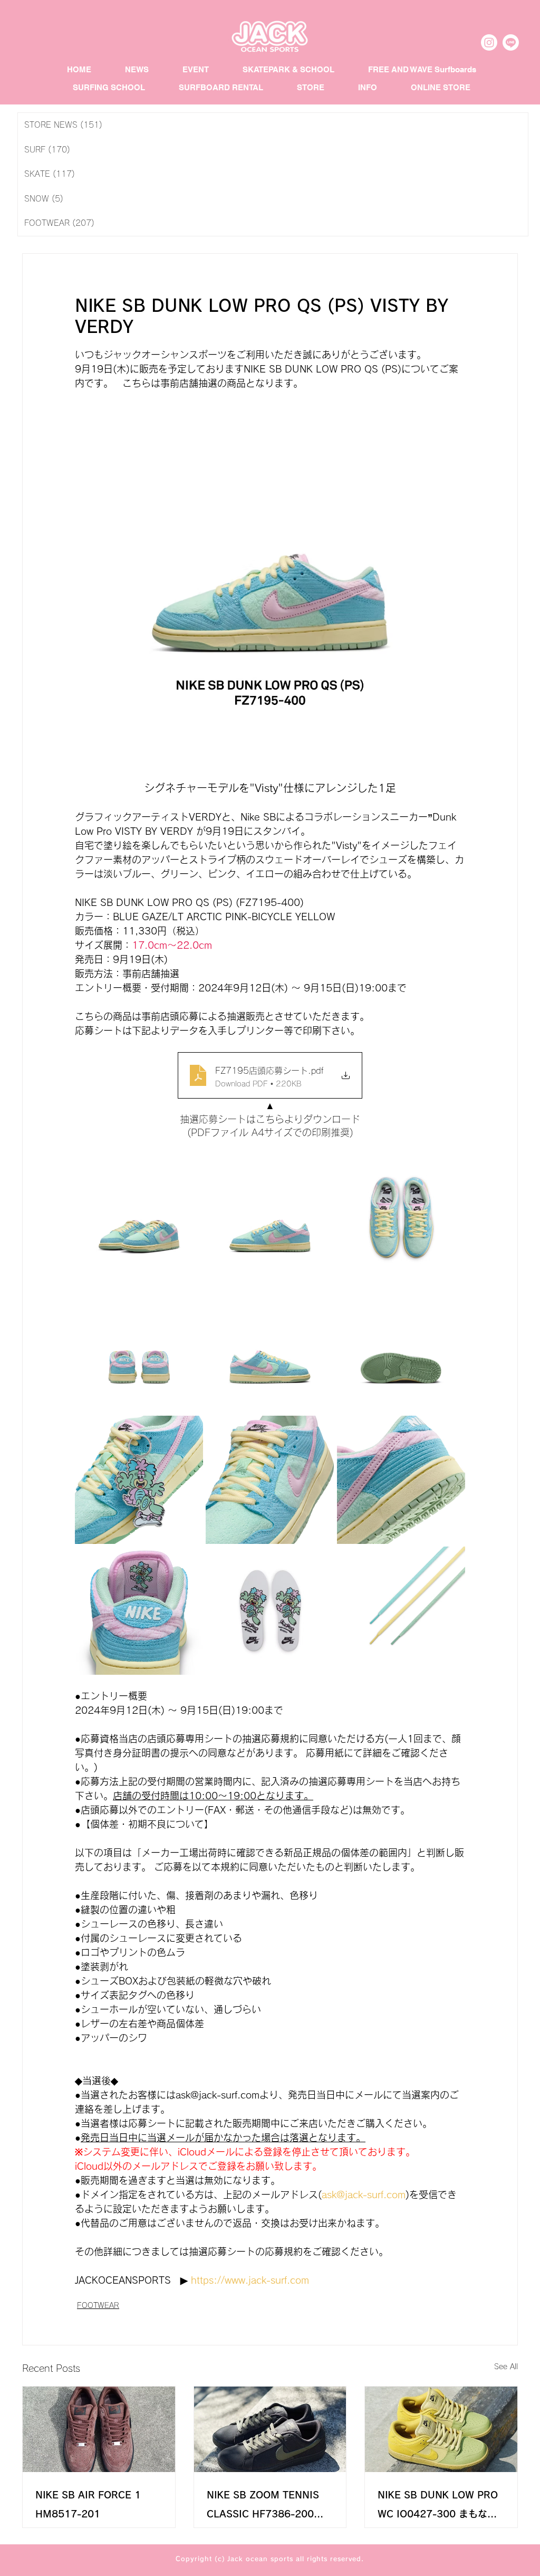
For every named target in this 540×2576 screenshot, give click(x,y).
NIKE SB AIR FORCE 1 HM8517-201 (88, 2504)
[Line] (511, 42)
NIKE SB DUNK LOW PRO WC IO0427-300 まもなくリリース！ (438, 2507)
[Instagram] (489, 42)
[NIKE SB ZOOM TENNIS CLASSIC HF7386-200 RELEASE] (270, 2429)
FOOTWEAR (98, 2305)
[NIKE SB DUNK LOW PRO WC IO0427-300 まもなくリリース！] (441, 2429)
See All (506, 2367)
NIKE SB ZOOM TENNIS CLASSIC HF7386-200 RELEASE (263, 2507)
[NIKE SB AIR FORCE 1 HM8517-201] (99, 2429)
